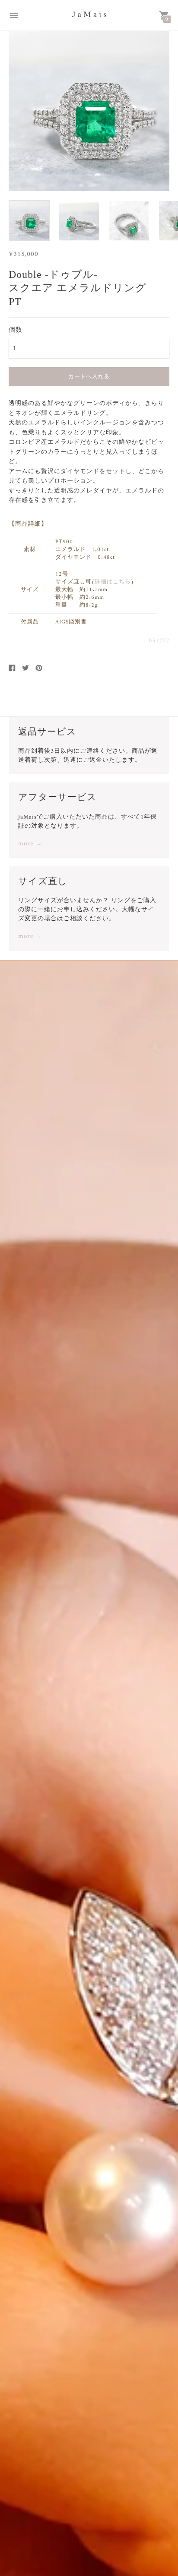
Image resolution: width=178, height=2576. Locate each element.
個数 (16, 330)
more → (30, 844)
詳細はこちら (113, 582)
